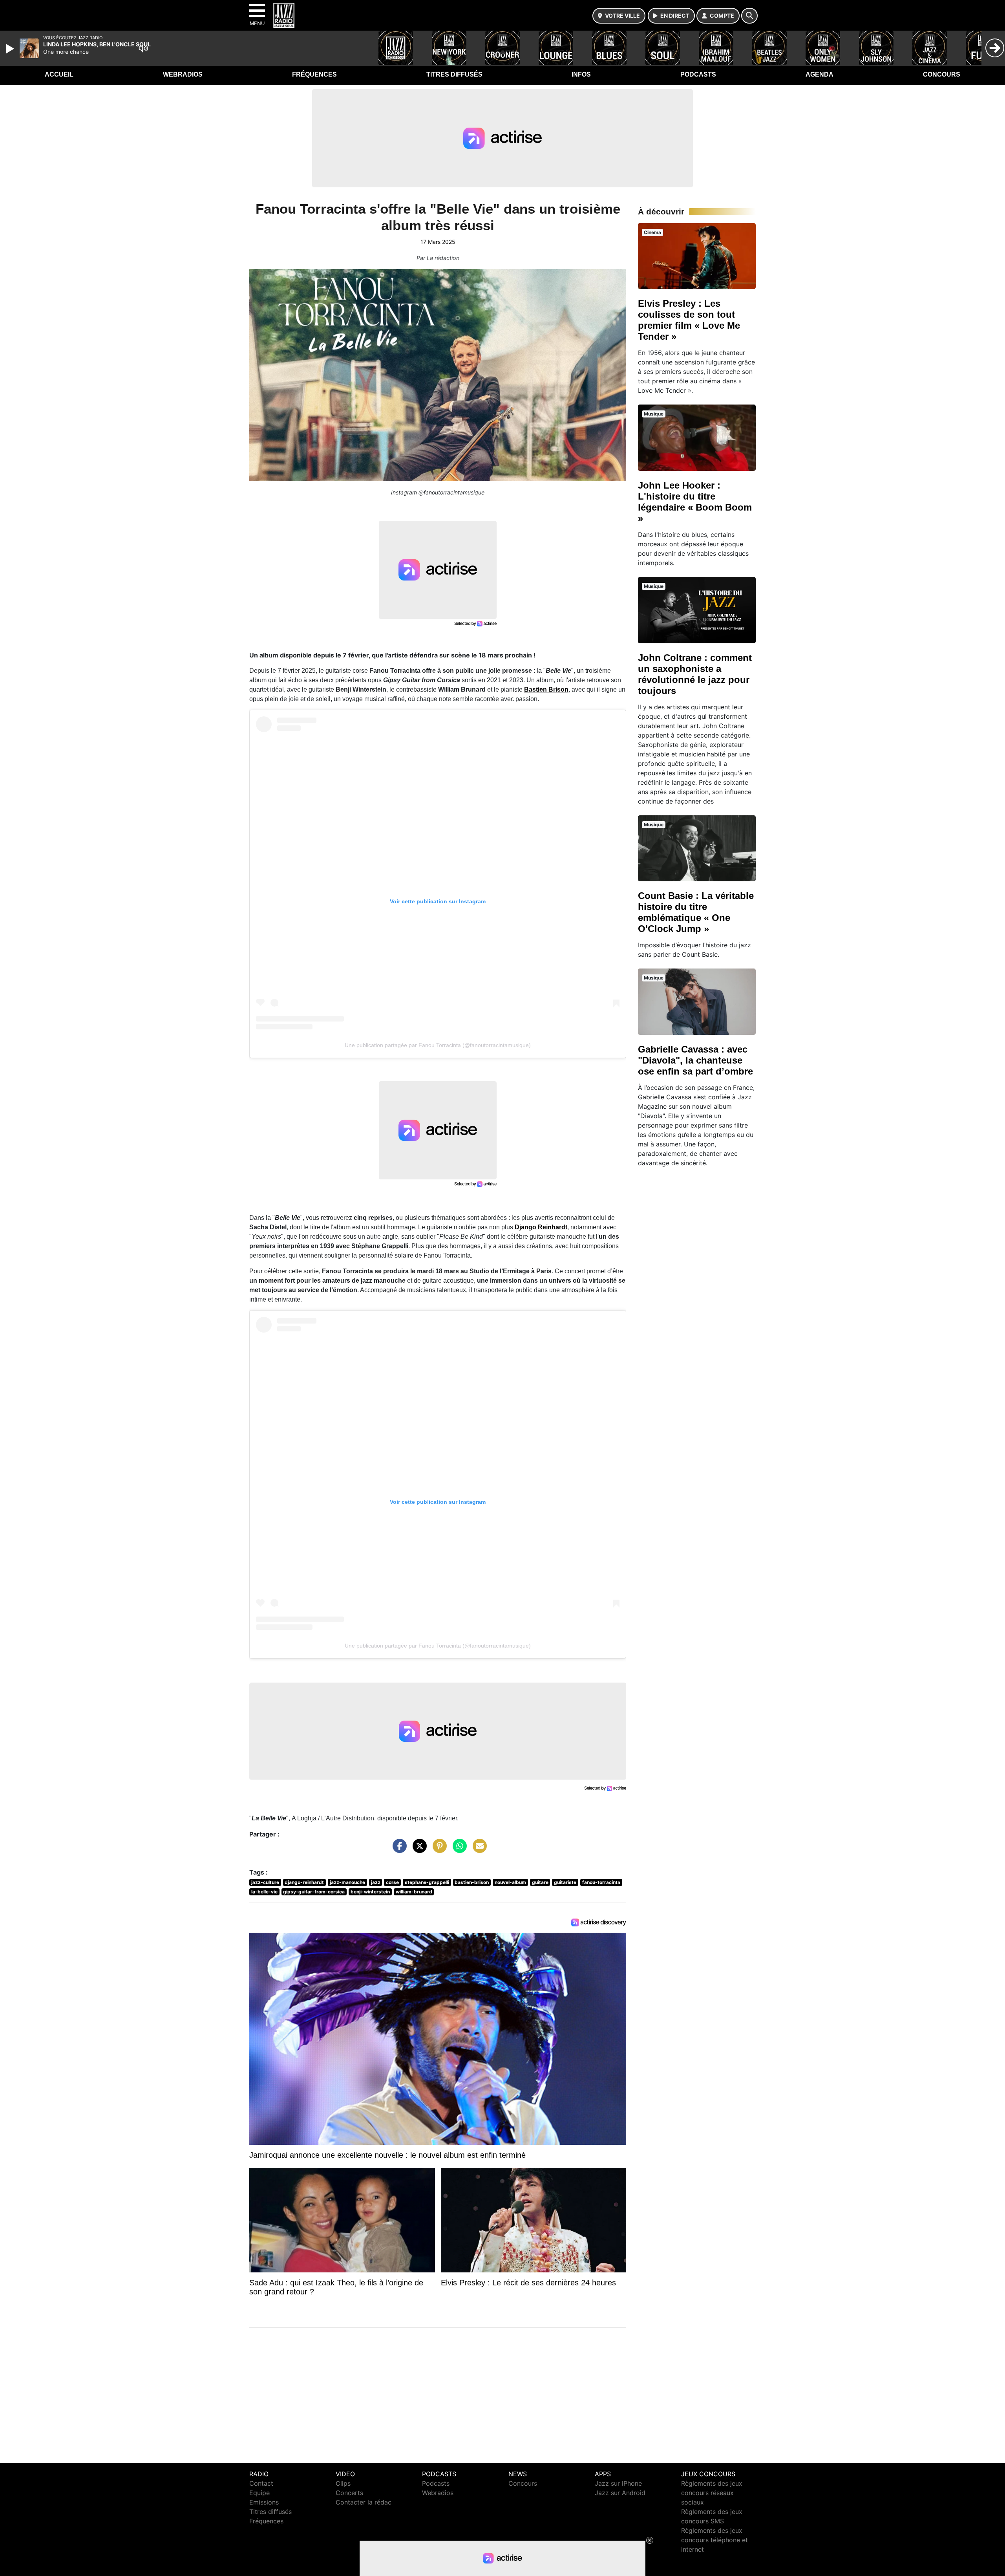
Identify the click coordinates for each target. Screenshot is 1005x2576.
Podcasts (698, 74)
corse (392, 1882)
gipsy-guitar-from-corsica (314, 1892)
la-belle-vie (264, 1892)
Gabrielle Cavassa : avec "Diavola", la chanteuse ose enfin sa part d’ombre (695, 1060)
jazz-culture (265, 1882)
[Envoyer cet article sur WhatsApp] (458, 1850)
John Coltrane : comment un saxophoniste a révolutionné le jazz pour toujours (695, 674)
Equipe (259, 2493)
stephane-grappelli (427, 1882)
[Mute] (143, 48)
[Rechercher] (749, 16)
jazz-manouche (347, 1882)
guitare (540, 1882)
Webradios (183, 74)
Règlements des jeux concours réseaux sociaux (712, 2493)
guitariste (565, 1882)
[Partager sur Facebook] (398, 1850)
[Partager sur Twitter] (418, 1850)
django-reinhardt (304, 1882)
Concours (942, 74)
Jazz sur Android (620, 2493)
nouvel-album (510, 1882)
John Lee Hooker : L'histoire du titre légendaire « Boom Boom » (695, 502)
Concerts (349, 2493)
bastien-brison (472, 1882)
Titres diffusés (454, 74)
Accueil (59, 74)
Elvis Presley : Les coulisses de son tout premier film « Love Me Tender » (689, 320)
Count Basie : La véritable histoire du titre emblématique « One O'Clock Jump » (696, 912)
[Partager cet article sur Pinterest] (438, 1850)
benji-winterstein (370, 1892)
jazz (376, 1882)
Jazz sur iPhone (618, 2483)
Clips (343, 2483)
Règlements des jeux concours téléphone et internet (714, 2540)
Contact (261, 2483)
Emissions (264, 2502)
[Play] (11, 49)
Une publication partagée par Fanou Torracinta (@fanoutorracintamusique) (438, 1045)
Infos (581, 74)
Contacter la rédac (364, 2502)
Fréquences (314, 74)
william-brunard (414, 1892)
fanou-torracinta (601, 1882)
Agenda (820, 74)
